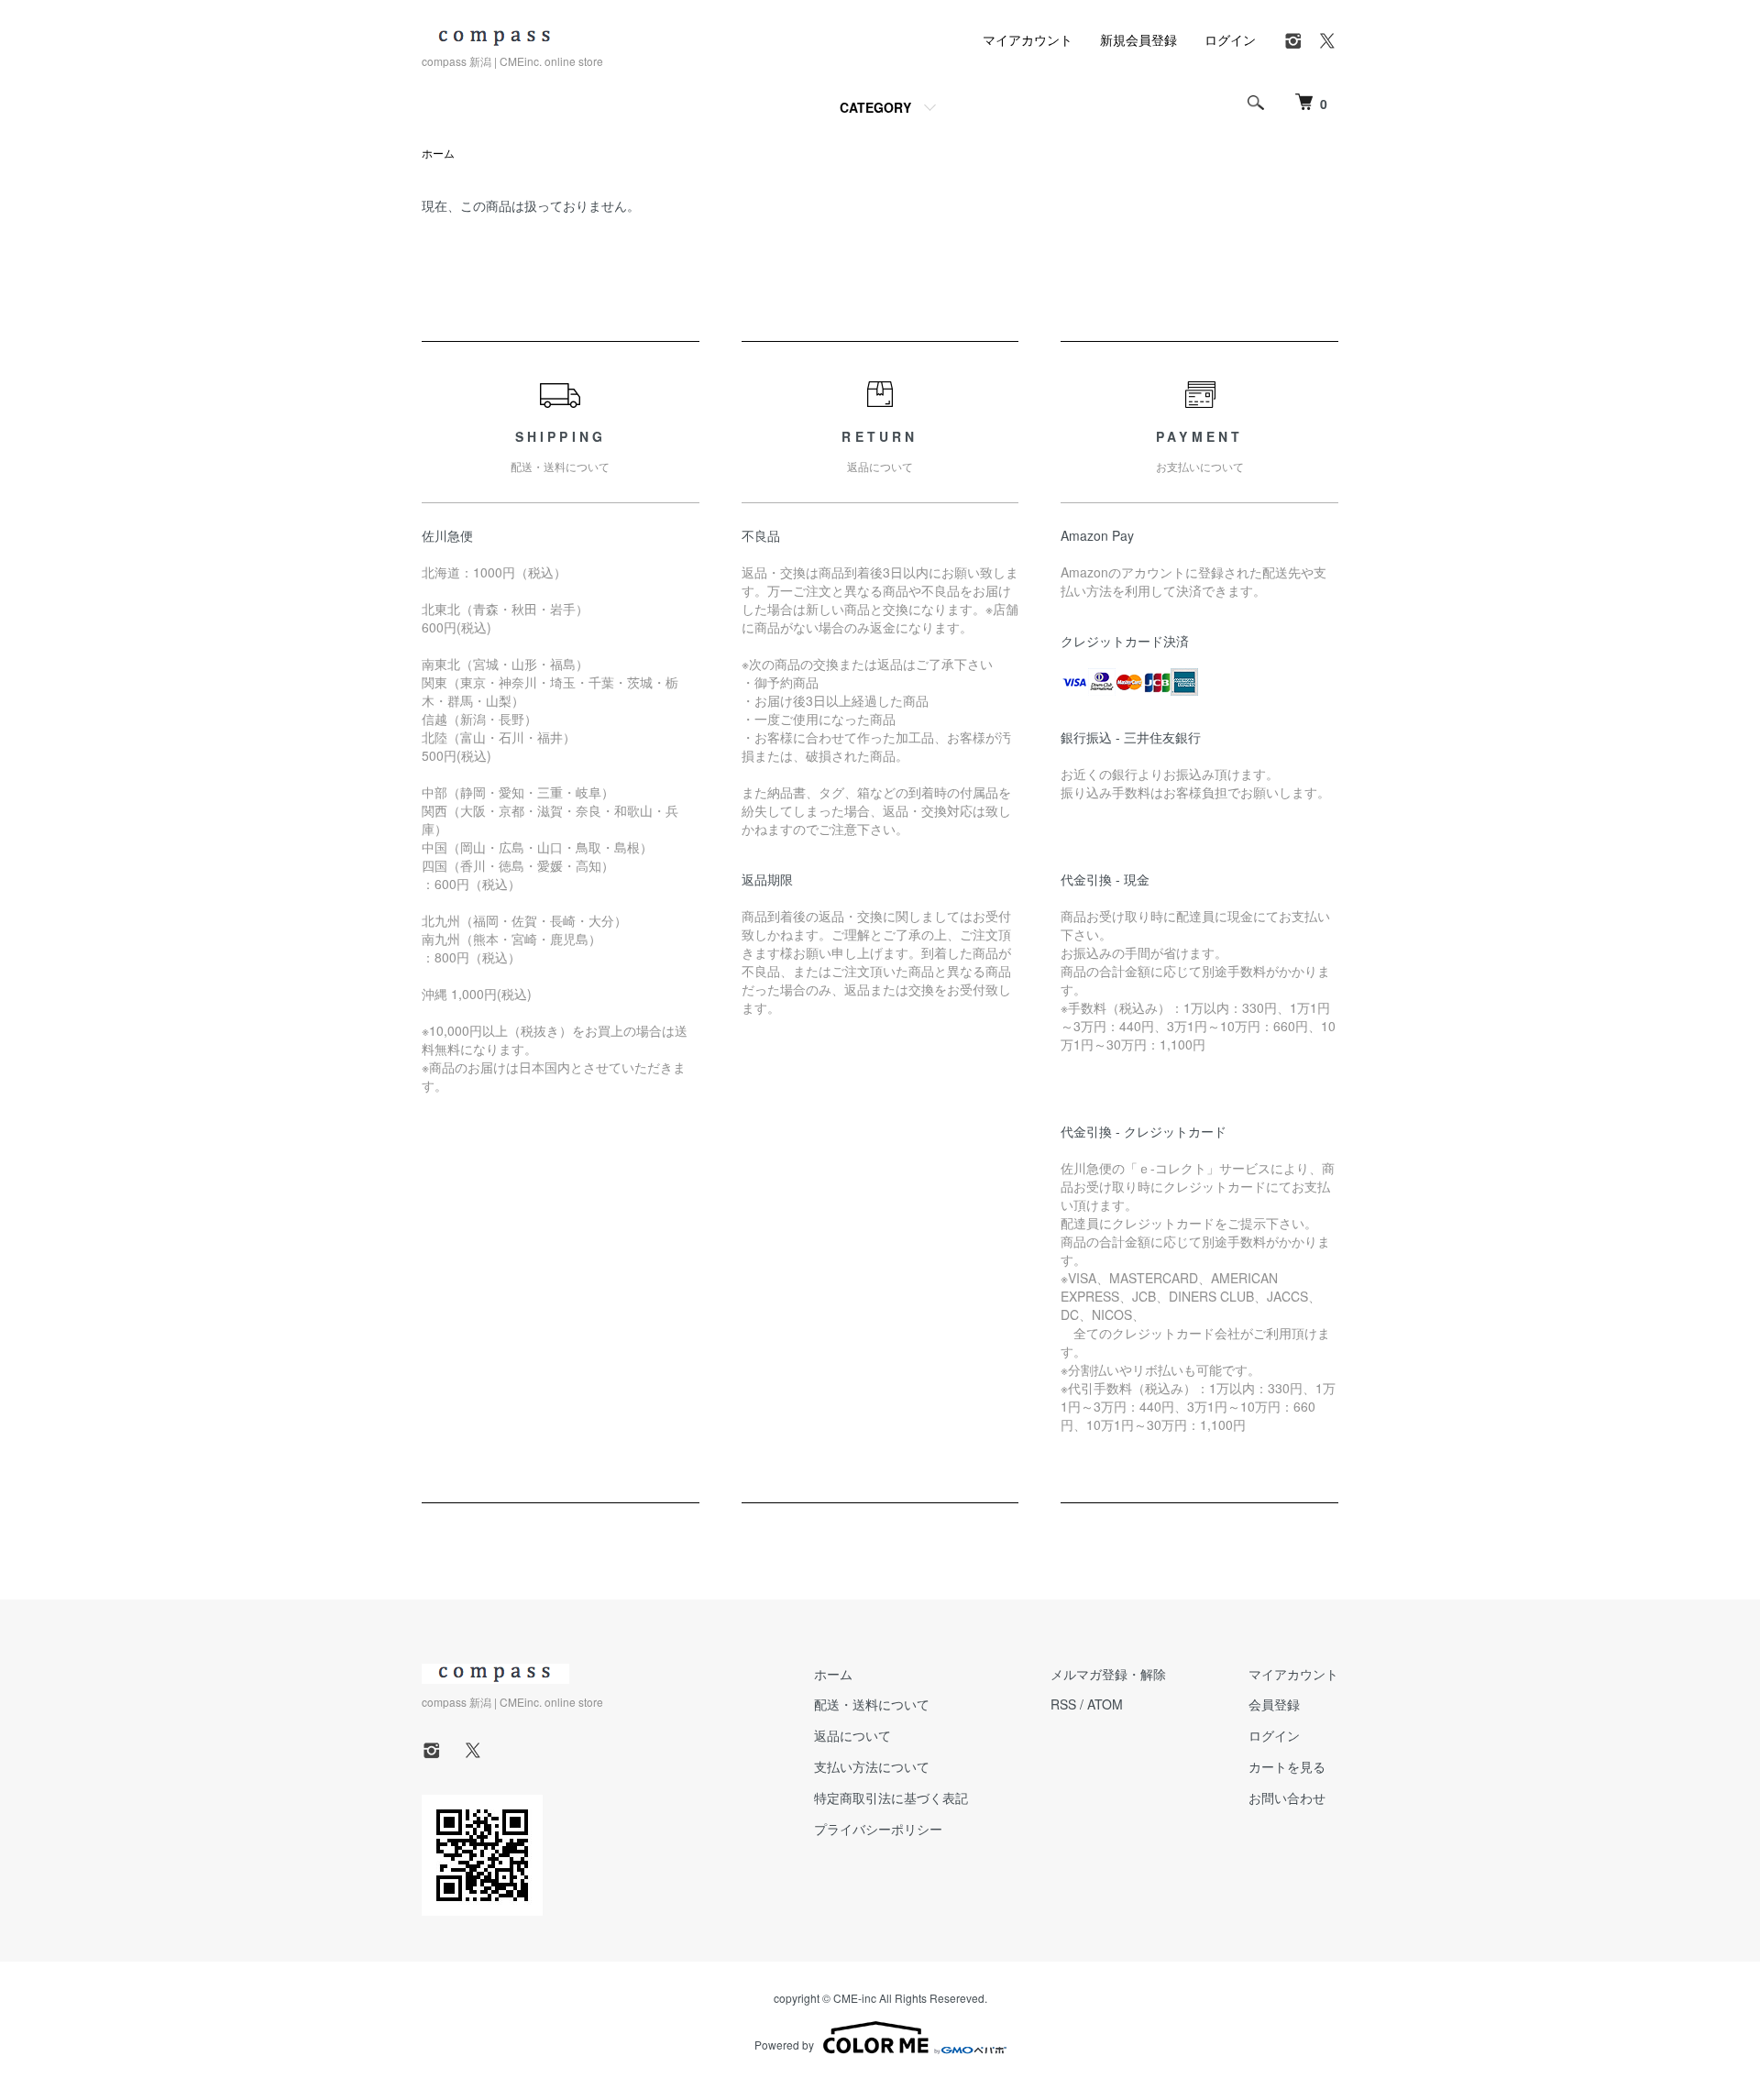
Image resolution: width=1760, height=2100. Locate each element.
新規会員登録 (1138, 39)
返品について (852, 1735)
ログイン (1230, 39)
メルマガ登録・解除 (1108, 1674)
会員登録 (1274, 1704)
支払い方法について (872, 1766)
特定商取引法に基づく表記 (891, 1798)
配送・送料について (872, 1704)
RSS (1063, 1704)
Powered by (784, 2045)
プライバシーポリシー (878, 1829)
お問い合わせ (1287, 1798)
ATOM (1105, 1704)
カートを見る (1287, 1766)
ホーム (438, 153)
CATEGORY (875, 107)
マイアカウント (1028, 39)
